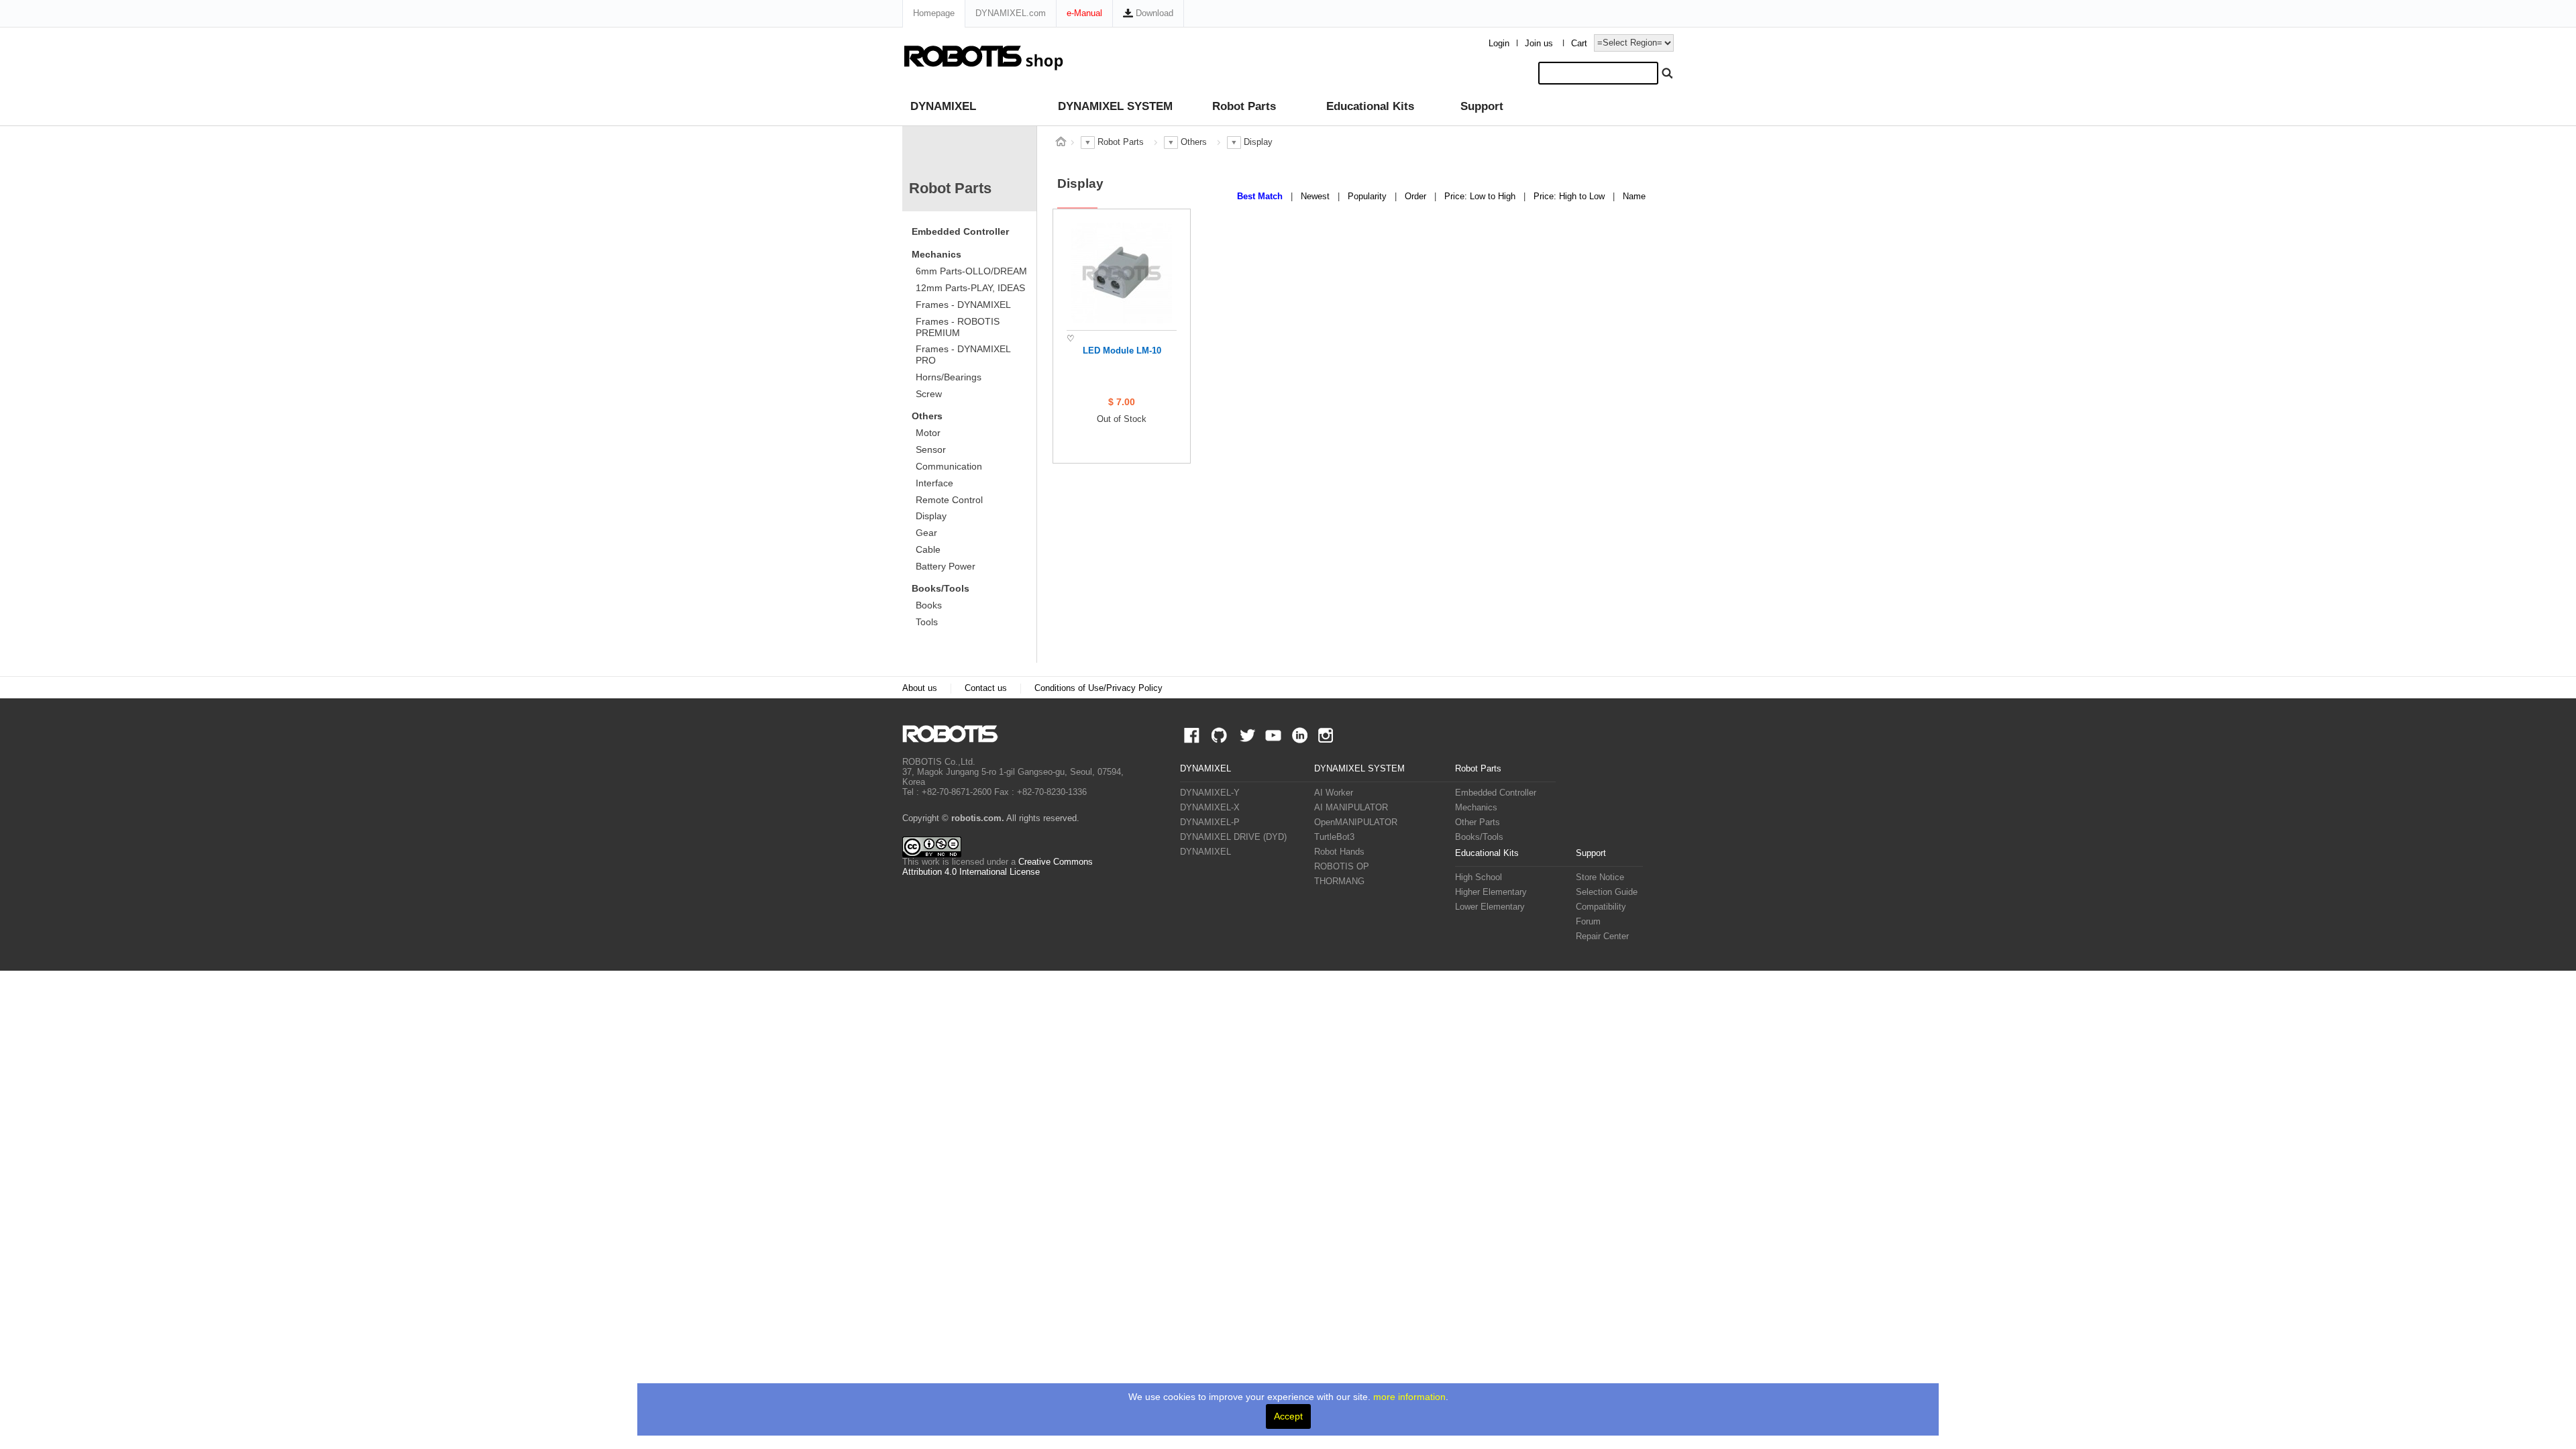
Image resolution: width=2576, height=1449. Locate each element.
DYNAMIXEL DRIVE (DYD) (1233, 837)
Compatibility (1601, 907)
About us (920, 688)
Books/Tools (941, 588)
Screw (929, 394)
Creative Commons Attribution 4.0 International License (998, 867)
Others (927, 416)
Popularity (1368, 197)
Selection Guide (1607, 892)
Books (929, 605)
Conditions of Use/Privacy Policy (1098, 688)
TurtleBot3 (1334, 837)
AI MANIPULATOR (1351, 808)
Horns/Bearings (949, 377)
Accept (1288, 1416)
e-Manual (1084, 13)
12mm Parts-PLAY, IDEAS (970, 288)
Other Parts (1478, 822)
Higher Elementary (1491, 892)
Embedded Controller (960, 231)
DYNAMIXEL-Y (1210, 793)
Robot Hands (1339, 852)
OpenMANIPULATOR (1356, 822)
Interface (934, 483)
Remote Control (949, 500)
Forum (1588, 922)
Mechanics (936, 254)
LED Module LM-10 (1122, 351)
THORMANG (1339, 881)
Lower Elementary (1490, 907)
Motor (928, 433)
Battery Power (946, 566)
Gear (926, 533)
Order (1417, 197)
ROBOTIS (956, 734)
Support (1482, 106)
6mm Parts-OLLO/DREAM (971, 271)
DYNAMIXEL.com (1011, 13)
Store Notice (1600, 877)
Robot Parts (1244, 106)
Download (1153, 13)
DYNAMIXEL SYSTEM (1115, 106)
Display (931, 516)
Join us (1539, 44)
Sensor (931, 449)
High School (1479, 877)
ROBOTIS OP (1342, 867)
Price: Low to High (1481, 197)
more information (1409, 1397)
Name (1634, 197)
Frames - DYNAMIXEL (963, 305)
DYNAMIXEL (943, 106)
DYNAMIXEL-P (1210, 822)
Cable (928, 549)
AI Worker (1334, 793)
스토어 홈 (1061, 142)
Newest (1317, 197)
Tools (927, 622)
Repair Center (1602, 936)
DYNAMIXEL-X (1210, 808)
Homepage (934, 13)
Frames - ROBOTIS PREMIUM (958, 327)
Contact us (986, 688)
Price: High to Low (1570, 197)
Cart (1579, 44)
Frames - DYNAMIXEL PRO (963, 355)
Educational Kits (1370, 106)
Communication (949, 466)
